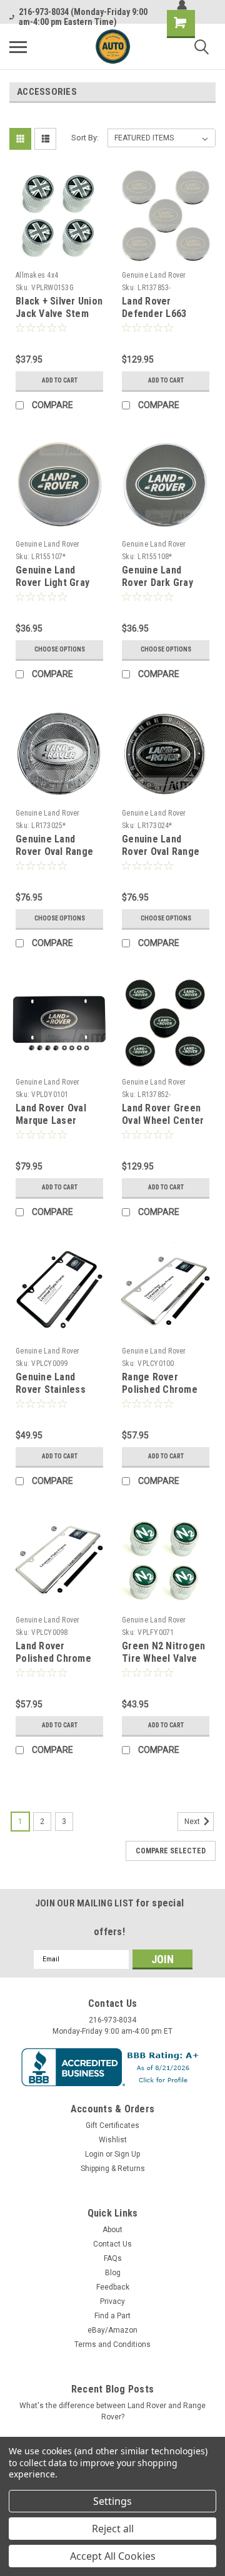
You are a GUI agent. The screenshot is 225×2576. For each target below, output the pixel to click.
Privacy (112, 2301)
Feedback (113, 2287)
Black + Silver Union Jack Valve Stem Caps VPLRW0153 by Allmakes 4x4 (59, 320)
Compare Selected (171, 1851)
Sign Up (127, 2154)
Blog (113, 2273)
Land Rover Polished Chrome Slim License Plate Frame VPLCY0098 (57, 1664)
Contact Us (112, 2244)
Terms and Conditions (112, 2344)
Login (94, 2154)
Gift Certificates (112, 2125)
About (112, 2230)
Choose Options (60, 649)
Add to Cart (60, 380)
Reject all (113, 2529)
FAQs (113, 2258)
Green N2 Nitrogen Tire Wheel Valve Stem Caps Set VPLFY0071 (163, 1664)
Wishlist (113, 2140)
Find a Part (112, 2316)
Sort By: (85, 138)
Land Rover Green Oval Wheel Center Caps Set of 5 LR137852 (163, 1126)
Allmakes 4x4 (37, 275)
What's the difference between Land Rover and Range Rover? (112, 2411)
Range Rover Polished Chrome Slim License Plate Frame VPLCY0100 (163, 1395)
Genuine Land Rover (154, 275)
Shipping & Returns (113, 2169)
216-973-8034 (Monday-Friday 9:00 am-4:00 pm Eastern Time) (83, 17)
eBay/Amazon (112, 2330)
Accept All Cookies (113, 2556)
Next (193, 1822)
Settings (112, 2501)
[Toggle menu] (18, 47)
